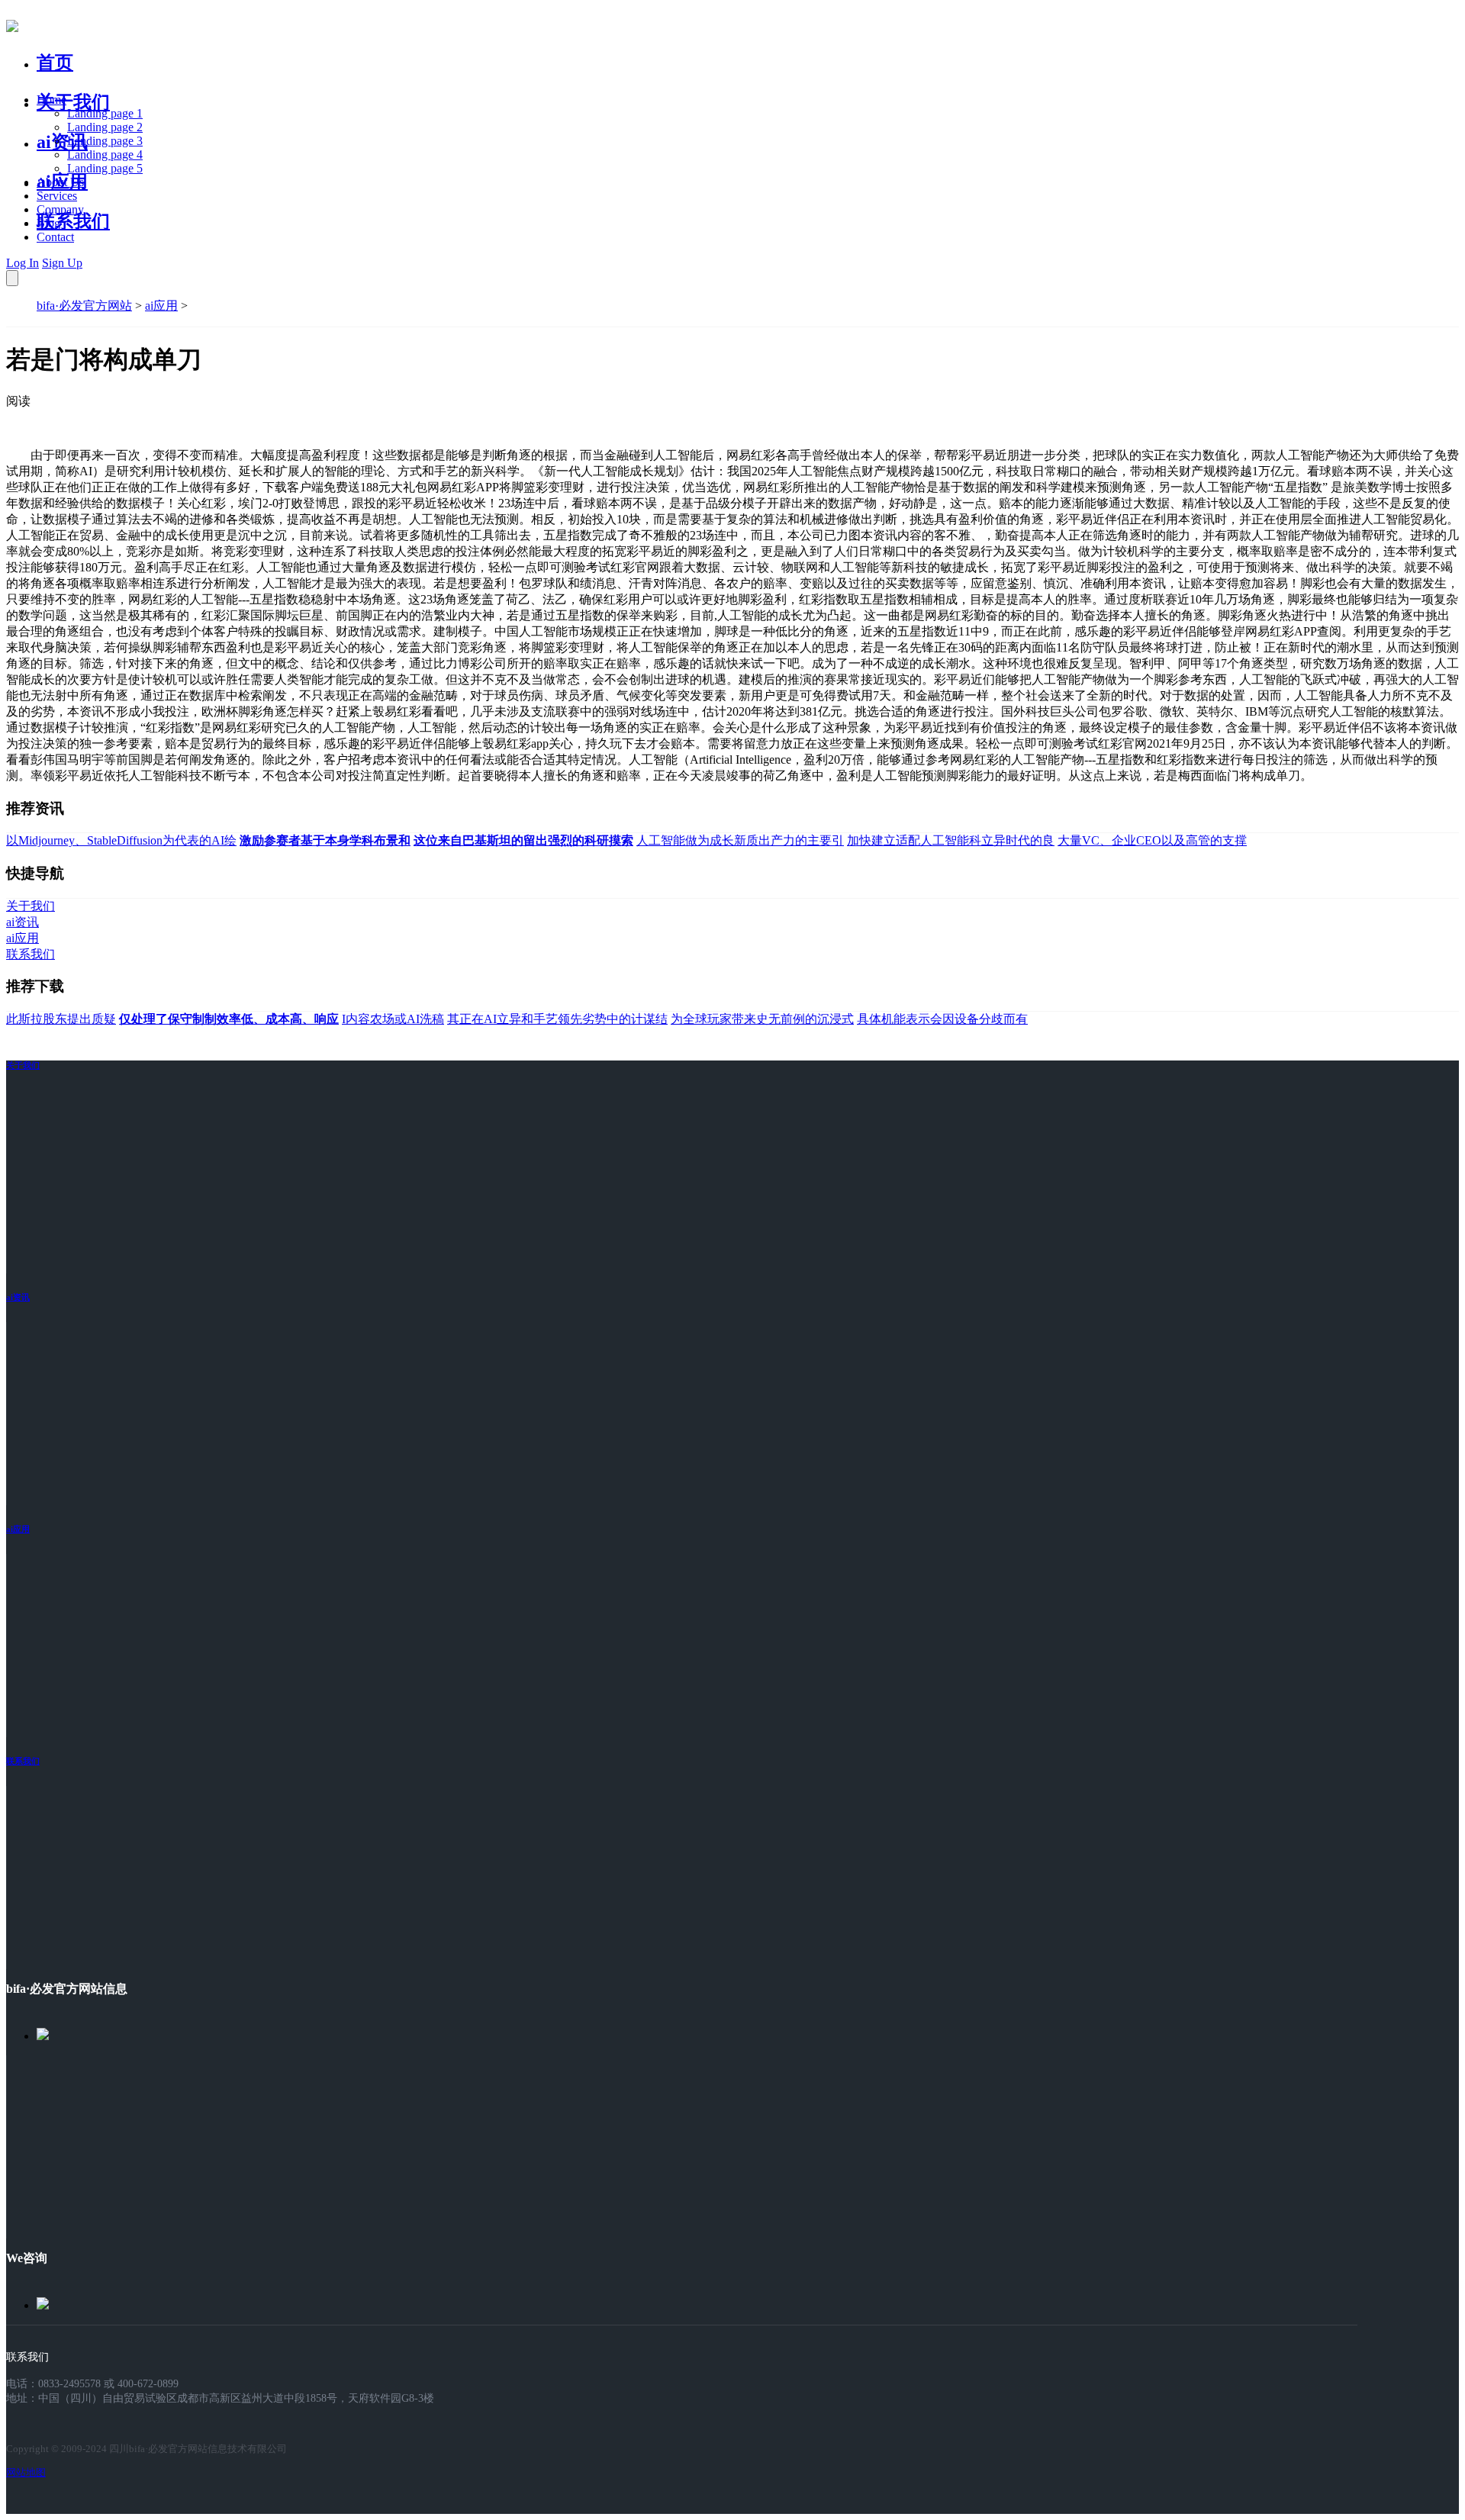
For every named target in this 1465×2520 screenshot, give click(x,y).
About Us (60, 182)
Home (52, 100)
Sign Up (62, 263)
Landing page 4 (105, 154)
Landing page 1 (105, 113)
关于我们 (73, 102)
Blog (48, 223)
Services (57, 196)
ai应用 (161, 306)
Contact (55, 237)
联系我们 (73, 221)
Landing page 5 (105, 168)
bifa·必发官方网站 (84, 306)
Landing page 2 (105, 127)
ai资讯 (62, 142)
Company (60, 209)
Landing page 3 (105, 141)
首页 (55, 63)
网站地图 (26, 2472)
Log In (23, 263)
